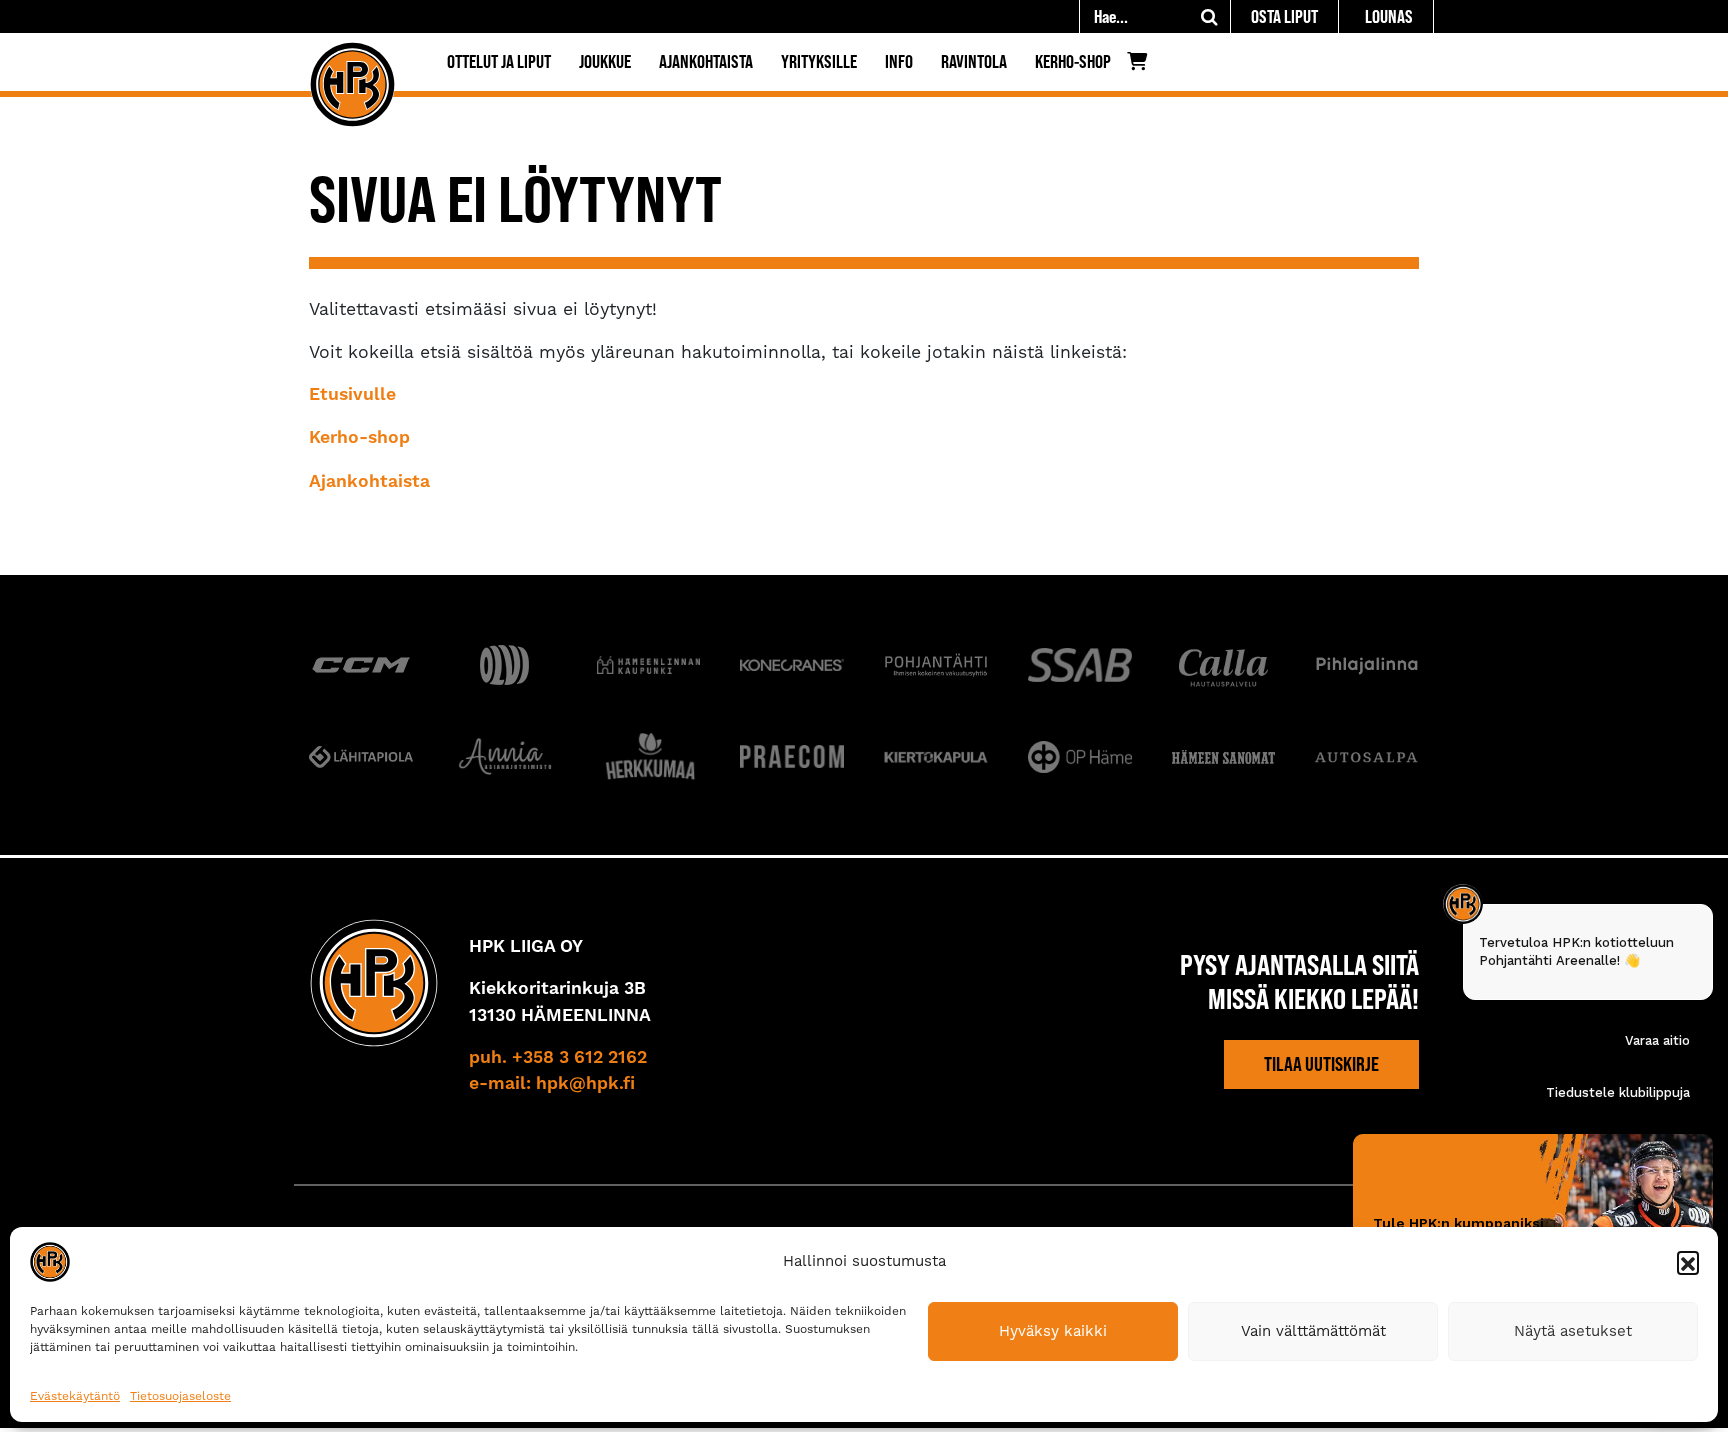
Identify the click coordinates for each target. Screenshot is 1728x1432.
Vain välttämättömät (1313, 1331)
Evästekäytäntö (75, 1396)
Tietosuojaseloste (180, 1396)
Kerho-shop (1073, 61)
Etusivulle (352, 395)
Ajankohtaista (706, 61)
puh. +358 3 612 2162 (558, 1058)
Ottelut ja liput (499, 61)
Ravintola (974, 61)
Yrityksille (819, 61)
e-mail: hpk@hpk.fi (552, 1084)
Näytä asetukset (1573, 1331)
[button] (1688, 1262)
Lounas (1389, 16)
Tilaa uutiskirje (1321, 1064)
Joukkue (605, 61)
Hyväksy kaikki (1053, 1331)
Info (899, 61)
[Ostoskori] (1142, 66)
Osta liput (1284, 16)
